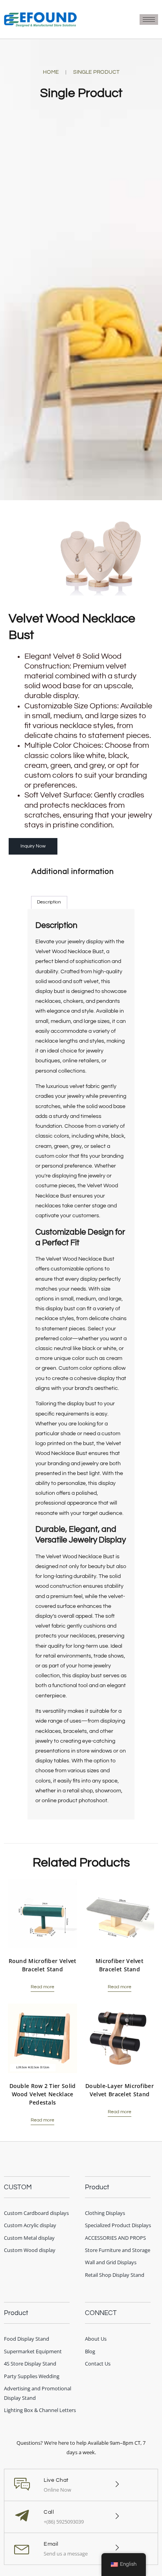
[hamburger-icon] (149, 20)
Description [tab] (49, 902)
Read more (42, 1987)
